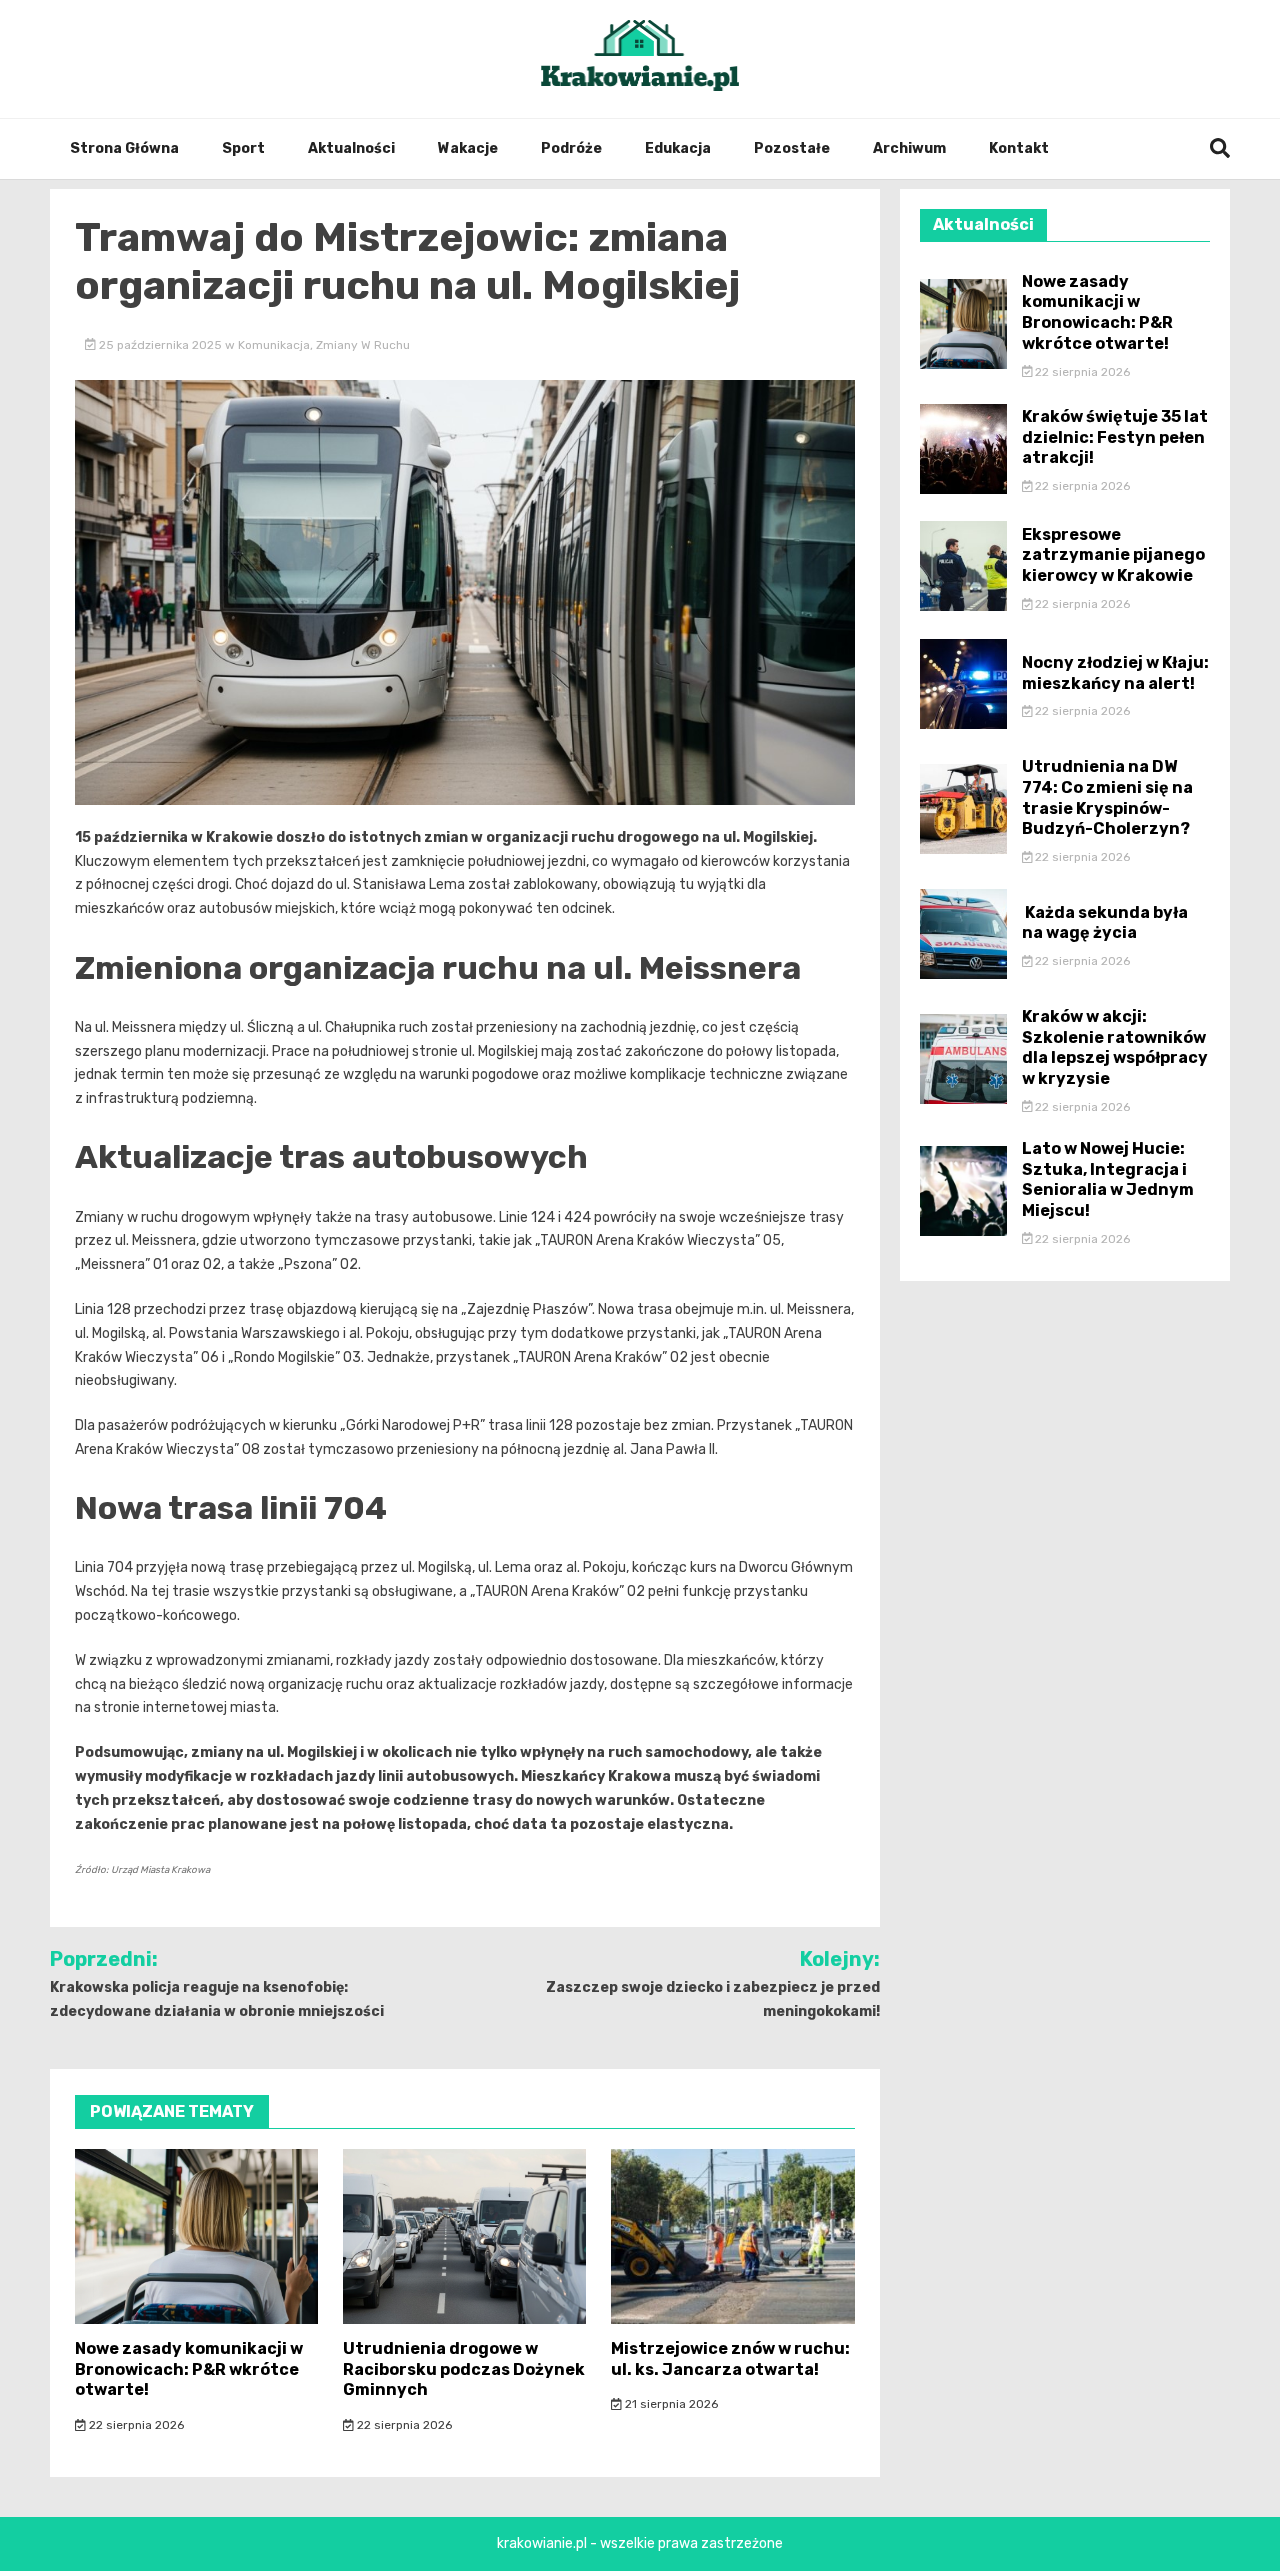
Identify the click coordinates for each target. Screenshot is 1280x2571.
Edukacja (678, 148)
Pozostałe (792, 148)
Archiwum (909, 148)
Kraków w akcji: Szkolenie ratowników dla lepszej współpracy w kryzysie (1115, 1047)
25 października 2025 (160, 345)
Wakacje (468, 148)
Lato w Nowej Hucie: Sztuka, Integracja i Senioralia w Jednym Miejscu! (1108, 1179)
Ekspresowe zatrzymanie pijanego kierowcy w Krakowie (1113, 555)
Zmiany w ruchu (363, 345)
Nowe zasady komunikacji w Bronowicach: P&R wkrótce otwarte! (189, 2369)
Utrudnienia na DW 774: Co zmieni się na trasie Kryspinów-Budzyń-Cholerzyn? (1107, 797)
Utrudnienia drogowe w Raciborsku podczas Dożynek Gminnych (464, 2369)
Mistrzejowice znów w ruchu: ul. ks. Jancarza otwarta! (730, 2359)
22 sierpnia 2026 (135, 2425)
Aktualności (351, 148)
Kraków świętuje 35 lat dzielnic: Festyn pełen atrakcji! (1115, 437)
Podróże (571, 148)
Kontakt (1019, 148)
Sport (243, 148)
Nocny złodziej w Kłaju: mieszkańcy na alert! (1115, 673)
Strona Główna (124, 148)
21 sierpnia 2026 (670, 2404)
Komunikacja (274, 345)
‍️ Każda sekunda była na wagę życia (1105, 923)
